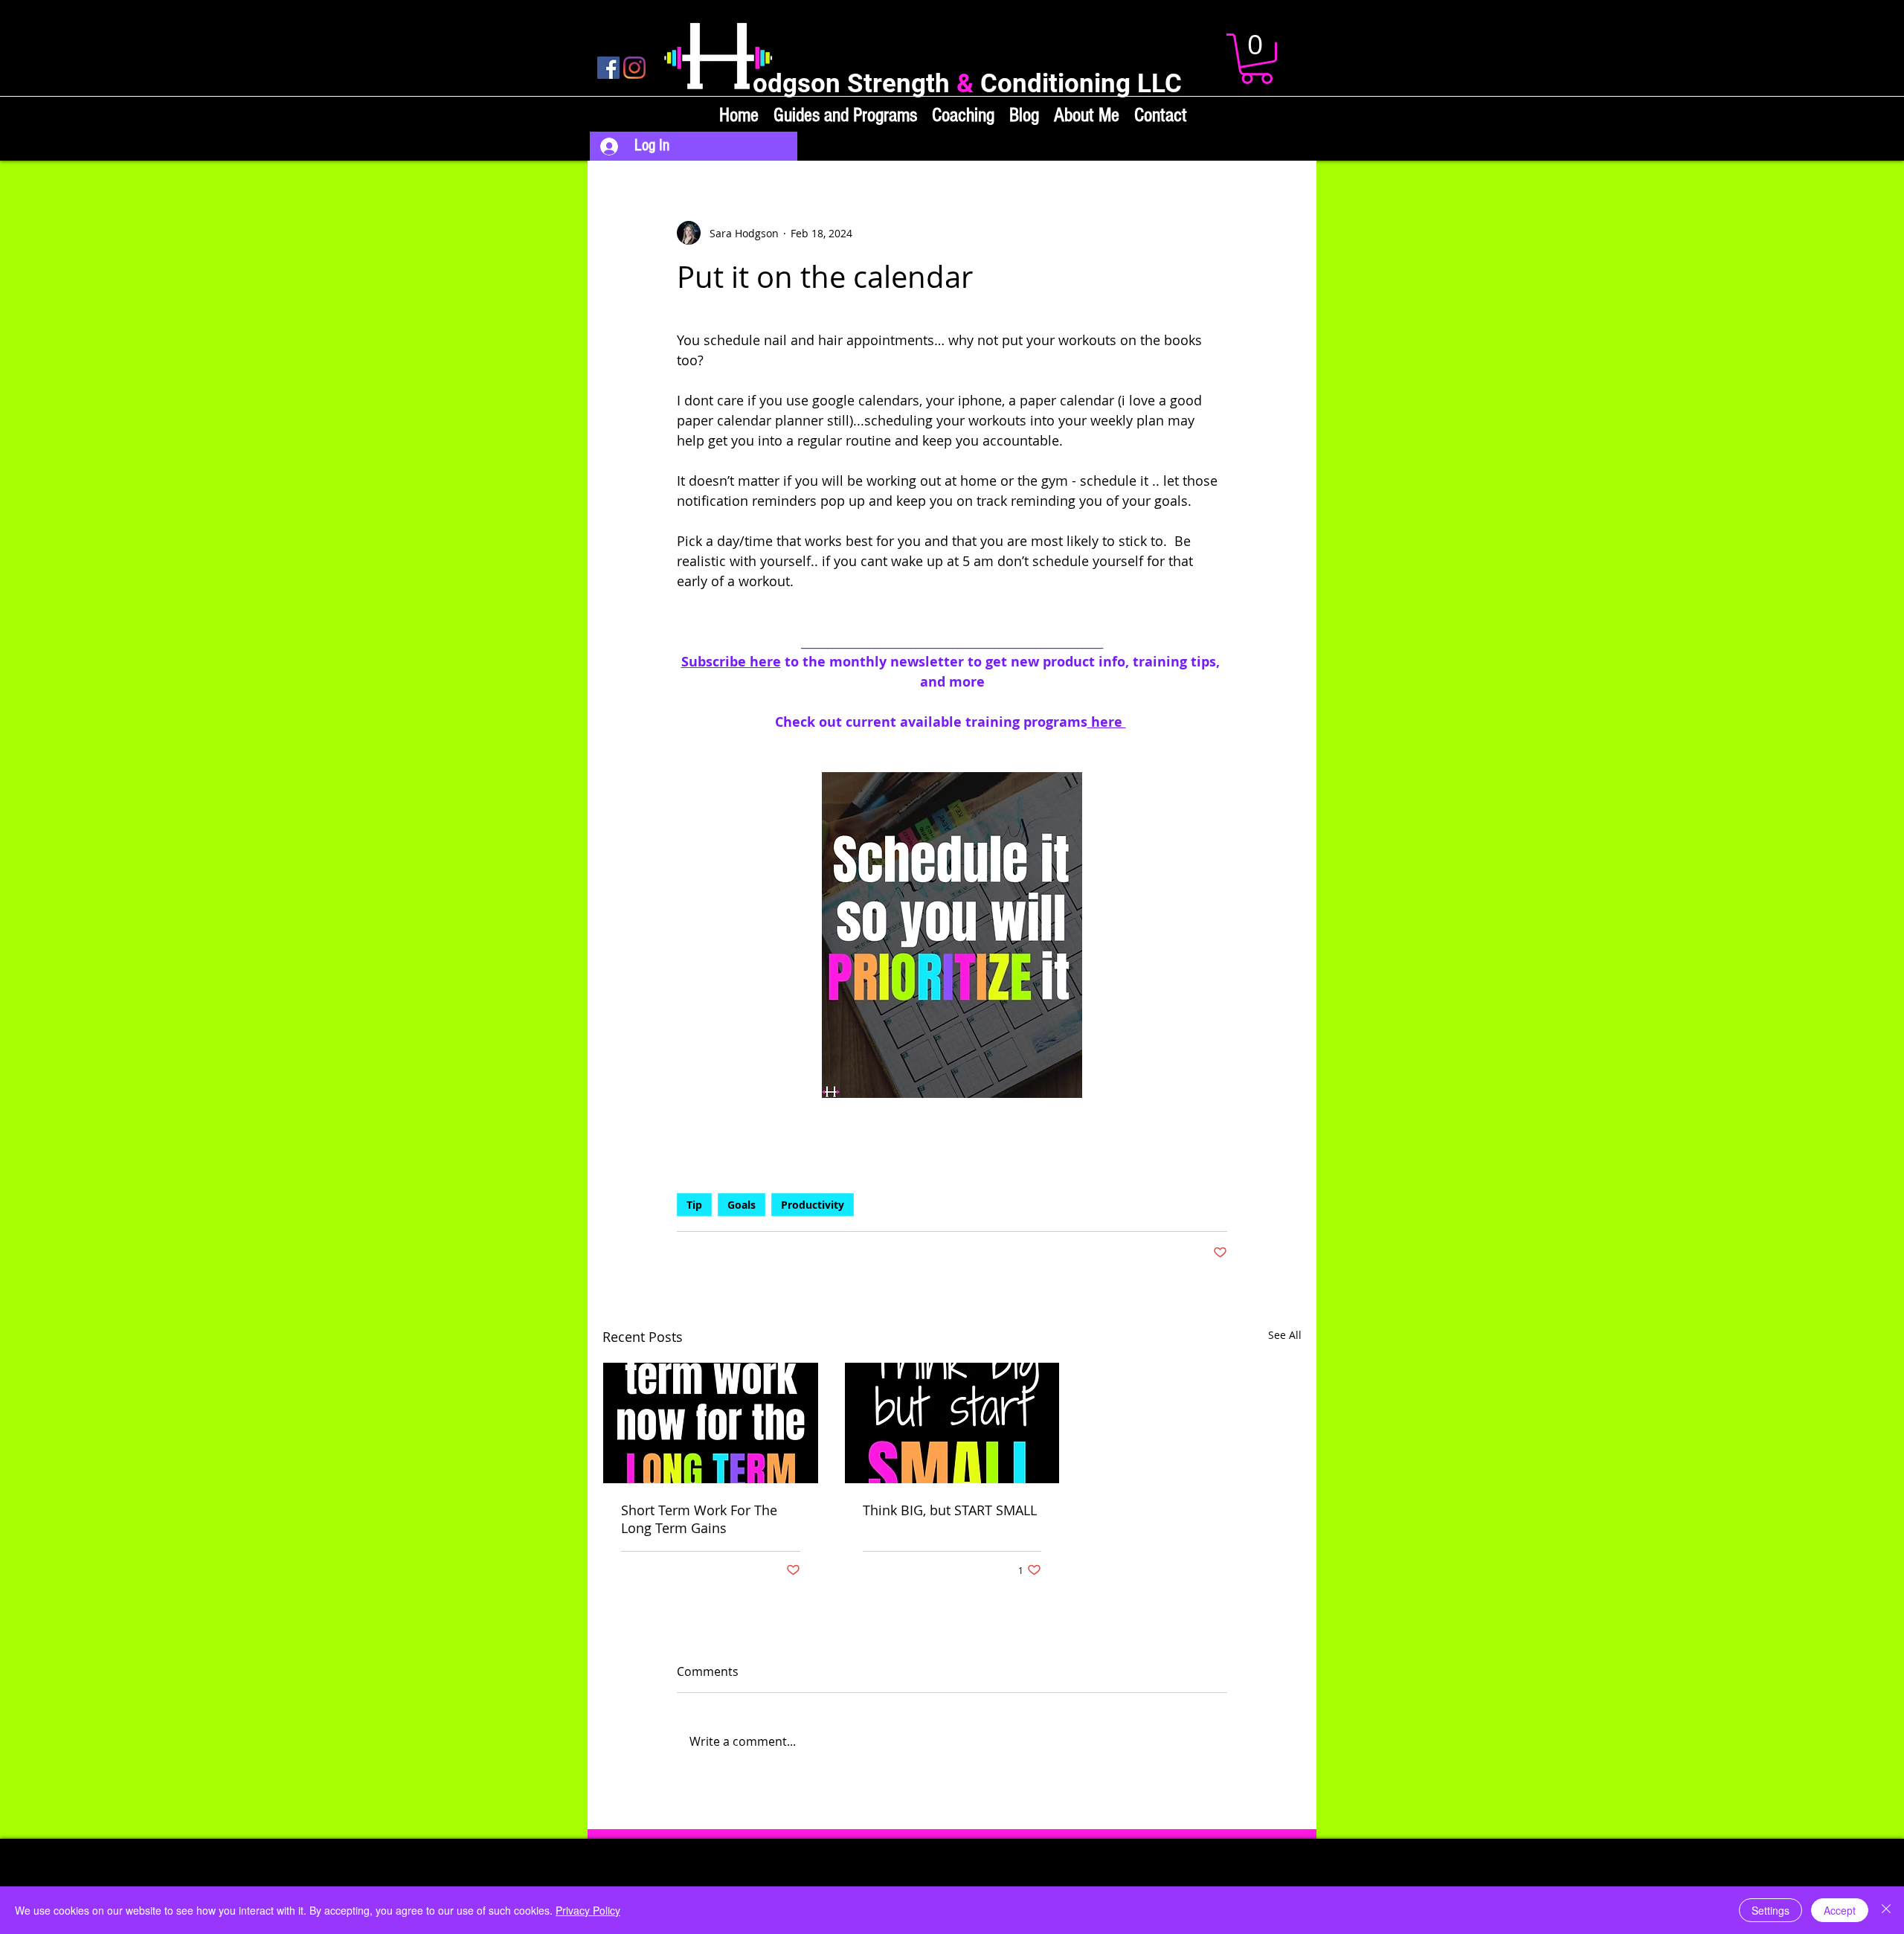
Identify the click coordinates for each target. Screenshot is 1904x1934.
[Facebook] (608, 68)
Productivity (813, 1205)
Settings (1770, 1910)
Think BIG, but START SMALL (950, 1510)
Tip (694, 1205)
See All (1285, 1335)
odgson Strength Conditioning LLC (967, 84)
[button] (1257, 59)
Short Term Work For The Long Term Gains (699, 1519)
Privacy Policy (588, 1910)
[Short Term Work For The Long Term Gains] (711, 1423)
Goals (742, 1205)
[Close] (1886, 1910)
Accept (1840, 1910)
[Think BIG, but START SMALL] (952, 1423)
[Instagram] (634, 68)
